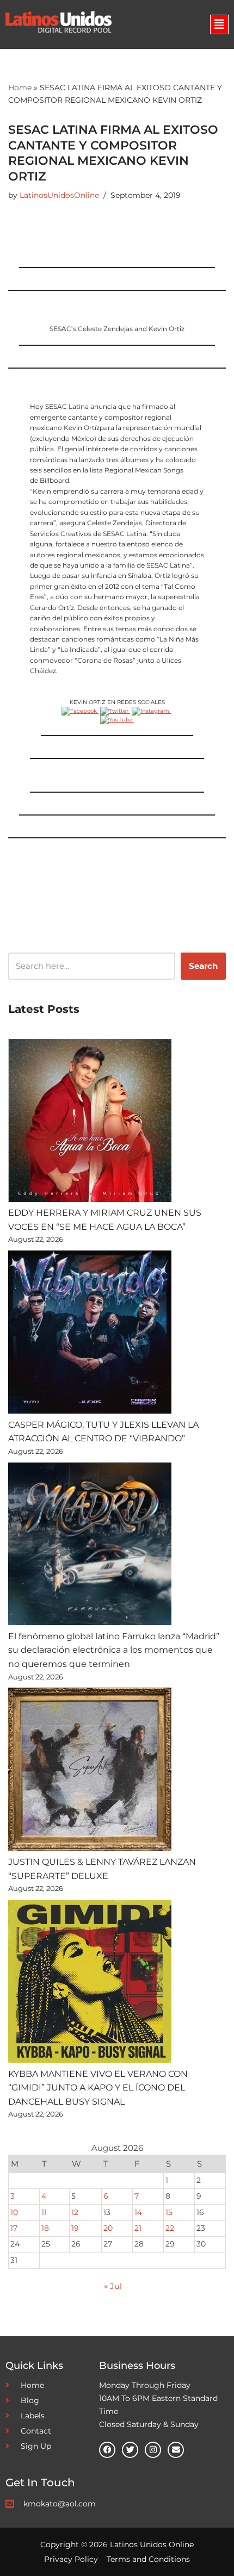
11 (44, 2212)
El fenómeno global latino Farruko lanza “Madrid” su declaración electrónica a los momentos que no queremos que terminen (114, 1650)
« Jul (113, 2286)
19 (75, 2228)
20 (108, 2228)
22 (170, 2228)
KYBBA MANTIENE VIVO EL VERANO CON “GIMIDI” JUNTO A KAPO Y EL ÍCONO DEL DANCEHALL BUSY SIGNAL (98, 2088)
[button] (219, 24)
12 (75, 2212)
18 (45, 2228)
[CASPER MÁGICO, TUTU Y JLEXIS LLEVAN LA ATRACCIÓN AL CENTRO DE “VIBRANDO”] (90, 1334)
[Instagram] (153, 2450)
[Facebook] (107, 2450)
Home (20, 88)
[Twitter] (130, 2450)
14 (138, 2212)
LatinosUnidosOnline (59, 195)
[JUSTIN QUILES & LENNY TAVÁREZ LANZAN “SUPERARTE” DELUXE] (90, 1771)
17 (14, 2228)
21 (138, 2228)
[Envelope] (176, 2450)
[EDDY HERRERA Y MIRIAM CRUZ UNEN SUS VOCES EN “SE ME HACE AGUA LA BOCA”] (90, 1122)
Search (203, 966)
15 (169, 2212)
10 (14, 2212)
